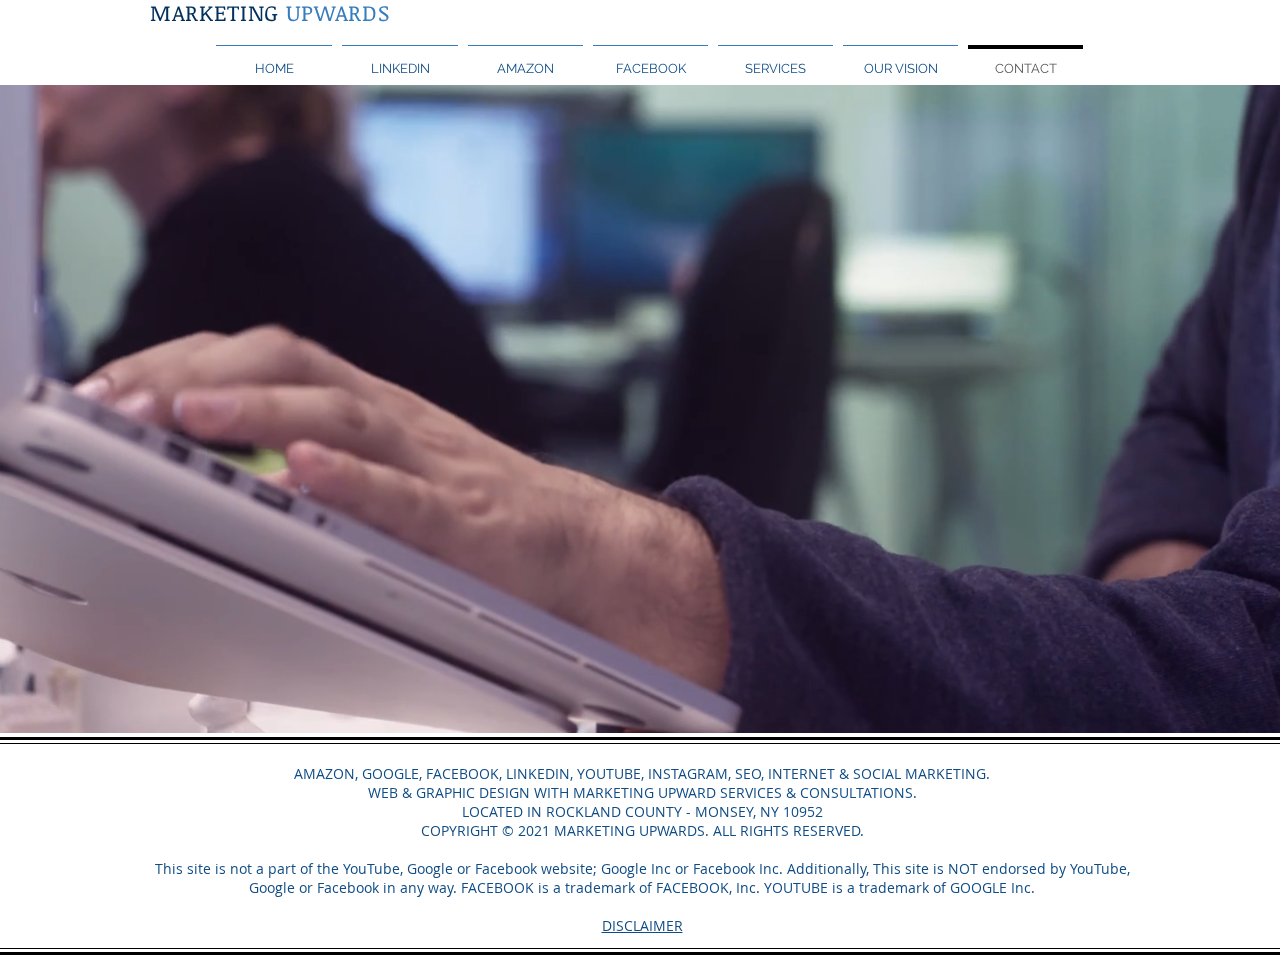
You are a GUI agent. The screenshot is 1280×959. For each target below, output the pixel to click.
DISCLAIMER (642, 925)
